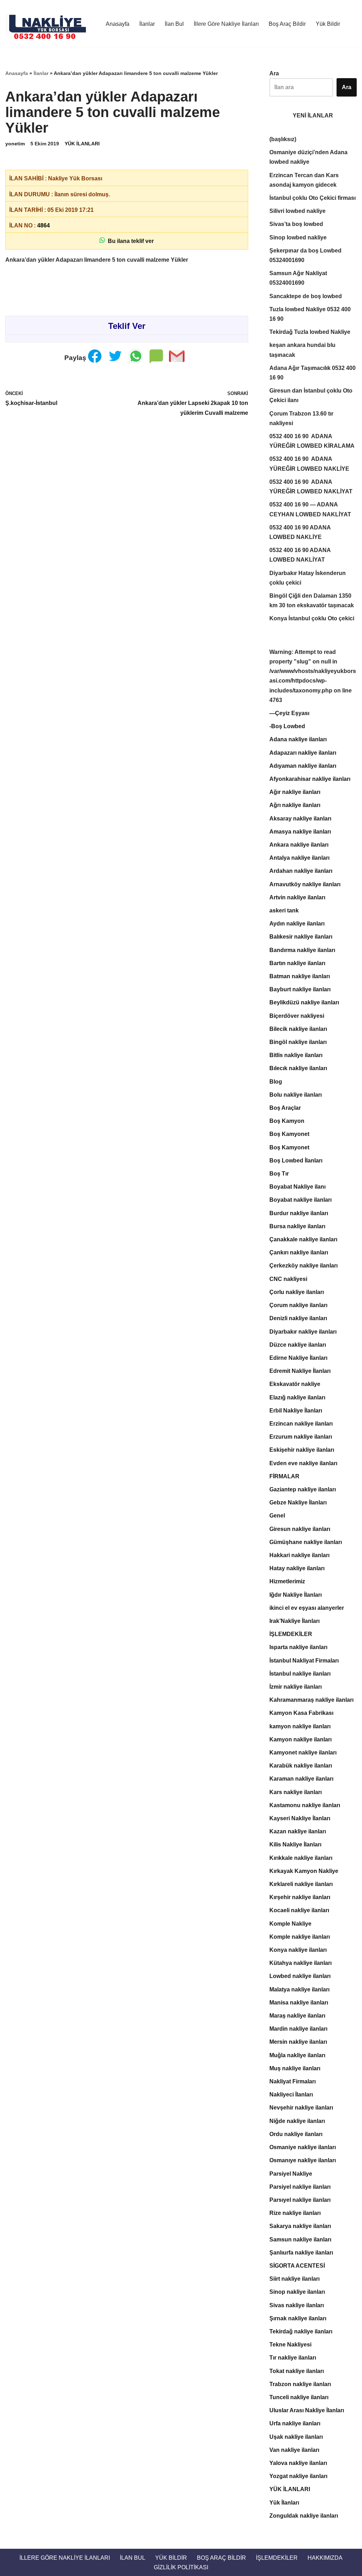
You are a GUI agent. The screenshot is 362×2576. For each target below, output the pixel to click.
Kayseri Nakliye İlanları (300, 1818)
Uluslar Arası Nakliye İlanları (307, 2410)
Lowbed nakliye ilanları (300, 1976)
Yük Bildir (328, 24)
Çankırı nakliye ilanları (299, 1252)
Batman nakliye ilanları (300, 976)
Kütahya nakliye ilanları (300, 1963)
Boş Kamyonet (289, 1134)
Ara (274, 73)
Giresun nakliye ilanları (300, 1529)
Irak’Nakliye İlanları (294, 1621)
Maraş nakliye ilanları (297, 2016)
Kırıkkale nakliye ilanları (301, 1858)
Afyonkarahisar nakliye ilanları (310, 779)
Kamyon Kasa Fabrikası (301, 1713)
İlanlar (147, 24)
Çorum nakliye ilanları (298, 1305)
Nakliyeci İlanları (291, 2095)
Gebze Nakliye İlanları (298, 1502)
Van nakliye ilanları (294, 2450)
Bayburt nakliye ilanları (300, 989)
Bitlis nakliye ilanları (296, 1055)
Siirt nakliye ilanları (294, 2279)
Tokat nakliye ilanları (297, 2371)
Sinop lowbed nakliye (298, 237)
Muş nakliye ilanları (295, 2068)
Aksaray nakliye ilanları (300, 819)
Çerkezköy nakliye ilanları (303, 1266)
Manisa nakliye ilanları (299, 2003)
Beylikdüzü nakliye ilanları (304, 1002)
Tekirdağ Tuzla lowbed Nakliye (310, 332)
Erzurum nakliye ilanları (301, 1437)
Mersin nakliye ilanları (298, 2042)
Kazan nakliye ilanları (298, 1831)
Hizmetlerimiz (287, 1581)
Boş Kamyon (287, 1121)
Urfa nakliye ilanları (295, 2423)
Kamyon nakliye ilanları (300, 1739)
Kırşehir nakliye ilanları (300, 1897)
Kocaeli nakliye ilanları (299, 1910)
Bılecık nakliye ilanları (298, 1068)
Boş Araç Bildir (287, 24)
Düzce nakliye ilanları (298, 1345)
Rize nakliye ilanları (295, 2213)
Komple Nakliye (290, 1924)
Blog (276, 1082)
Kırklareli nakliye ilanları (301, 1884)
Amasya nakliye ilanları (300, 832)
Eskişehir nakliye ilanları (302, 1450)
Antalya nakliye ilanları (299, 858)
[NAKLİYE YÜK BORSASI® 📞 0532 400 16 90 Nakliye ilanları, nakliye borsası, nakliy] (49, 24)
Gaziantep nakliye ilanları (303, 1489)
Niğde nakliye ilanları (297, 2121)
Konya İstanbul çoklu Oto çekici (312, 618)
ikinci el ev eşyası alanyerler (307, 1608)
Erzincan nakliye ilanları (301, 1424)
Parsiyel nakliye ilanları (300, 2187)
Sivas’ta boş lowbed (296, 224)
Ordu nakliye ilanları (296, 2134)
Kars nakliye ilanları (296, 1792)
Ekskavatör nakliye (295, 1384)
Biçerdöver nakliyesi (297, 1016)
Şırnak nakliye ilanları (298, 2318)
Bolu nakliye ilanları (296, 1095)
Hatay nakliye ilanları (297, 1568)
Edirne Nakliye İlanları (298, 1358)
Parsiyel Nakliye (291, 2174)
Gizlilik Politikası (181, 2567)
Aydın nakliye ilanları (297, 924)
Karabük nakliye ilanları (301, 1766)
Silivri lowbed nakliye (297, 211)
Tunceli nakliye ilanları (299, 2397)
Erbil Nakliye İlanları (296, 1411)
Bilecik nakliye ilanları (298, 1029)
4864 (43, 225)
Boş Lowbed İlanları (296, 1161)
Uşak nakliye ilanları (296, 2437)
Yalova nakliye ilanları (298, 2463)
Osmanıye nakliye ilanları (303, 2160)
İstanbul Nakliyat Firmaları (304, 1661)
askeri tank (284, 910)
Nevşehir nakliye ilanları (301, 2108)
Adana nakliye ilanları (298, 739)
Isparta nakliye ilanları (298, 1647)
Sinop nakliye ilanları (297, 2292)
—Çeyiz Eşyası (289, 713)
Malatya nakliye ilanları (299, 1989)
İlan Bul (174, 24)
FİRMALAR (284, 1476)
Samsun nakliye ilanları (300, 2240)
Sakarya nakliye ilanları (300, 2226)
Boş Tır (279, 1174)
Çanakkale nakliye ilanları (303, 1239)
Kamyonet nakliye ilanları (303, 1753)
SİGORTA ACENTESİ (297, 2266)
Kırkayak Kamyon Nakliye (304, 1871)
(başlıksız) (283, 139)
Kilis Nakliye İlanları (295, 1844)
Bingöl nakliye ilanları (298, 1042)
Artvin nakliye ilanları (297, 897)
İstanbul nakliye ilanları (300, 1674)
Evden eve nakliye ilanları (303, 1463)
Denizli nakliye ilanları (298, 1318)
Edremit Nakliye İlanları (300, 1371)
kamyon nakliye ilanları (300, 1726)
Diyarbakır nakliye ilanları (303, 1332)
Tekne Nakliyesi (290, 2345)
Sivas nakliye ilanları (297, 2305)
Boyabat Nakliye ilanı (297, 1187)
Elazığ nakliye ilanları (297, 1397)
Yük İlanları (284, 2503)
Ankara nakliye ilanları (299, 845)
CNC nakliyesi (288, 1279)
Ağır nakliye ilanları (295, 792)
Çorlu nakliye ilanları (297, 1292)
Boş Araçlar (285, 1108)
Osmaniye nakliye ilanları (303, 2147)
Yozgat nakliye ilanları (298, 2476)
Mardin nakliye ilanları (298, 2029)
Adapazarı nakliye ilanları (303, 753)
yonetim (15, 144)
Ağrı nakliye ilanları (295, 805)
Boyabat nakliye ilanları (300, 1200)
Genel (277, 1516)
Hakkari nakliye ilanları (299, 1555)
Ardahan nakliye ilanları (301, 871)
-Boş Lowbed (287, 726)
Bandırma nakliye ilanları (302, 950)
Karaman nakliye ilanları (301, 1779)
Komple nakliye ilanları (300, 1937)
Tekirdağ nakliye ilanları (301, 2331)
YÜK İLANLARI (82, 144)
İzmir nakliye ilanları (296, 1687)
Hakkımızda (325, 2558)
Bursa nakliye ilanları (297, 1226)
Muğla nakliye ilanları (297, 2055)
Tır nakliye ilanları (293, 2358)
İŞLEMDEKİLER (291, 1634)
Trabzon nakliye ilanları (300, 2384)
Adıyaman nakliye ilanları (303, 766)
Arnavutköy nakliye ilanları (305, 884)
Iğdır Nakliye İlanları (296, 1595)
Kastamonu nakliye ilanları (305, 1805)
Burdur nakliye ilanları (299, 1213)
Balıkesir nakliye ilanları (301, 937)
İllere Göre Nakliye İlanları (226, 24)
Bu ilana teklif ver (129, 241)
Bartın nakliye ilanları (297, 963)
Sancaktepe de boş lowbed (306, 296)
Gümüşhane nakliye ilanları (306, 1542)
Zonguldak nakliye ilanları (304, 2516)
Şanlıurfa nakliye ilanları (301, 2253)
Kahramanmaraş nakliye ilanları (311, 1700)
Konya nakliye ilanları (298, 1950)
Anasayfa (118, 24)
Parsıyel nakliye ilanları (300, 2200)
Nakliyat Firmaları (293, 2081)
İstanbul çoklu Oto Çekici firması (313, 198)
